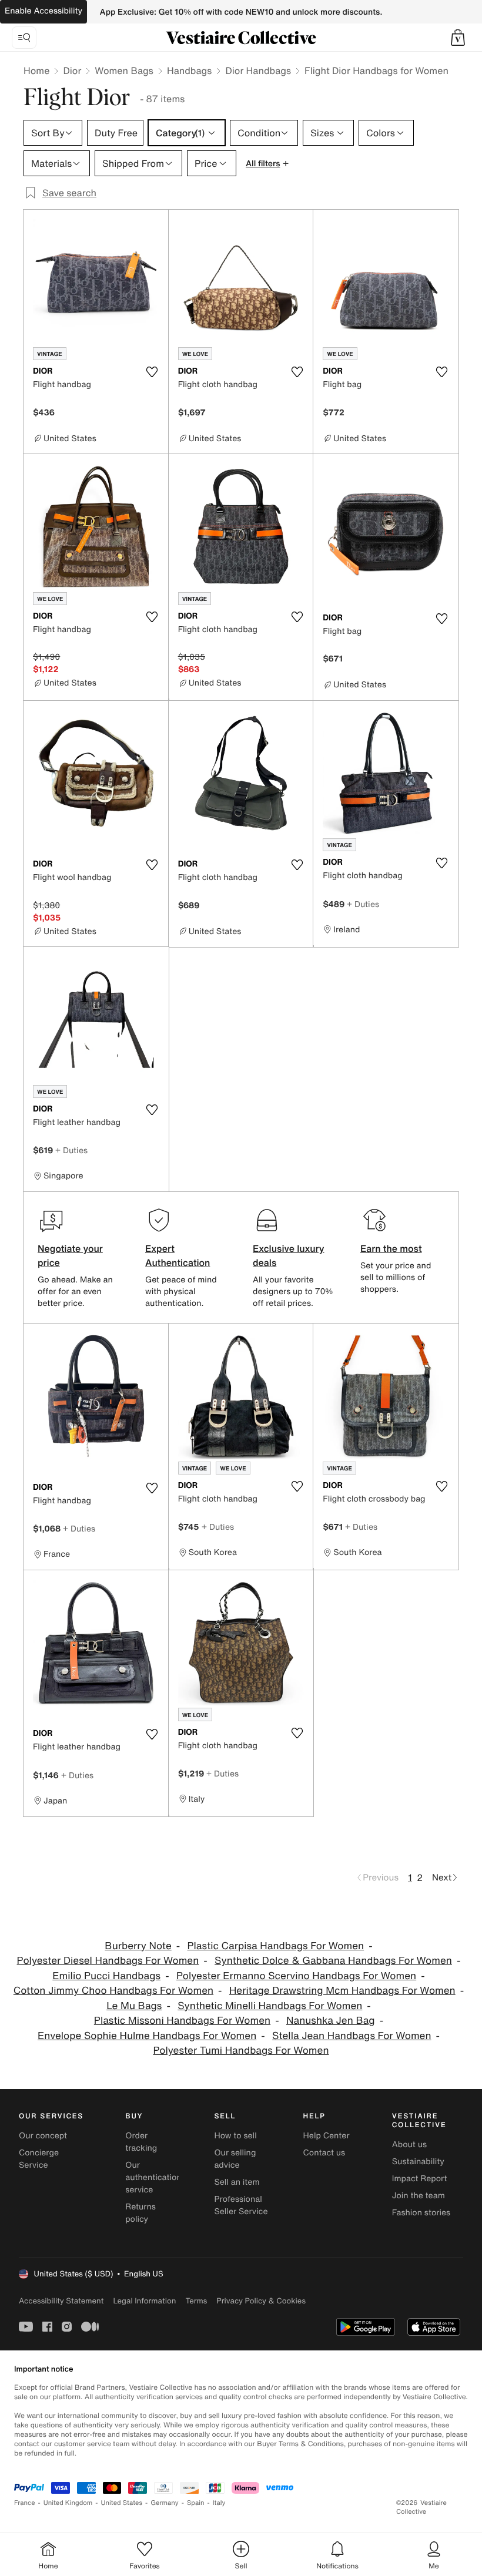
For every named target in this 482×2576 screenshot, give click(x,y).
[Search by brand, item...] (24, 38)
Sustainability (418, 2162)
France (25, 2503)
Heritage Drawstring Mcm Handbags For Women (342, 1991)
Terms (196, 2301)
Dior (72, 70)
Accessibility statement (61, 2301)
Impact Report (420, 2179)
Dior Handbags (258, 70)
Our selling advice (235, 2159)
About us (409, 2145)
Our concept (43, 2136)
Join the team (419, 2196)
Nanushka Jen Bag (331, 2021)
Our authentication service (153, 2177)
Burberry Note (138, 1946)
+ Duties (363, 904)
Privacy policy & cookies (261, 2301)
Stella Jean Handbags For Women (352, 2036)
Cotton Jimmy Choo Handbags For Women (113, 1991)
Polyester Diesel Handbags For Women (108, 1961)
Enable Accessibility (43, 11)
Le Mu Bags (134, 2006)
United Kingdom (68, 2503)
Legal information (144, 2301)
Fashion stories (421, 2213)
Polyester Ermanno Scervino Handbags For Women (296, 1976)
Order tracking (141, 2142)
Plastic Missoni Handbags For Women (182, 2021)
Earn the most (391, 1248)
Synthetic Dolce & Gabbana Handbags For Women (333, 1961)
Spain (196, 2503)
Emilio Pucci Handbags (106, 1976)
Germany (165, 2503)
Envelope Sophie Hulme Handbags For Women (147, 2036)
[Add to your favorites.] (152, 372)
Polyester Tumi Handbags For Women (241, 2051)
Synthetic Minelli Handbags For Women (270, 2006)
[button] (458, 38)
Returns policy (140, 2213)
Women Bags (124, 70)
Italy (219, 2503)
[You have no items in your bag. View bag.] (458, 38)
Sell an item (237, 2182)
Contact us (324, 2153)
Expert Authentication (178, 1255)
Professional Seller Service (241, 2205)
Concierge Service (39, 2159)
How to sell (235, 2136)
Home (36, 70)
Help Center (327, 2136)
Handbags (189, 70)
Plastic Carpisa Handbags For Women (276, 1946)
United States (122, 2503)
